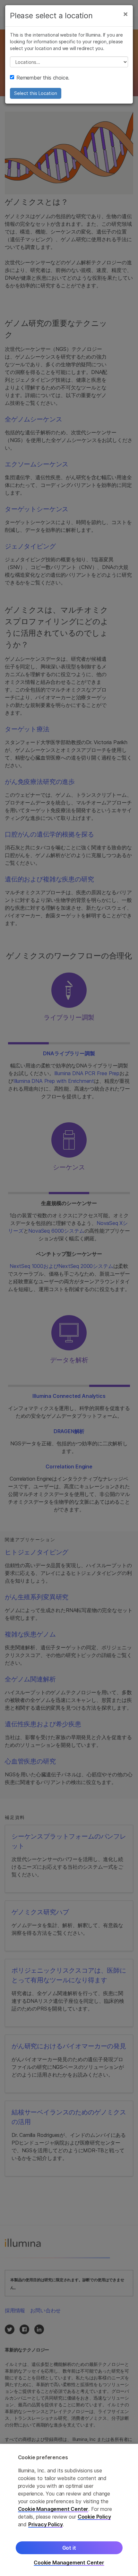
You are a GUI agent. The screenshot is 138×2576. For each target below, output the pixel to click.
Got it (69, 2548)
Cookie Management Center (53, 2509)
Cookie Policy (94, 2517)
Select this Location (36, 93)
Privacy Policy (46, 2524)
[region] (69, 2510)
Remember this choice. (43, 78)
